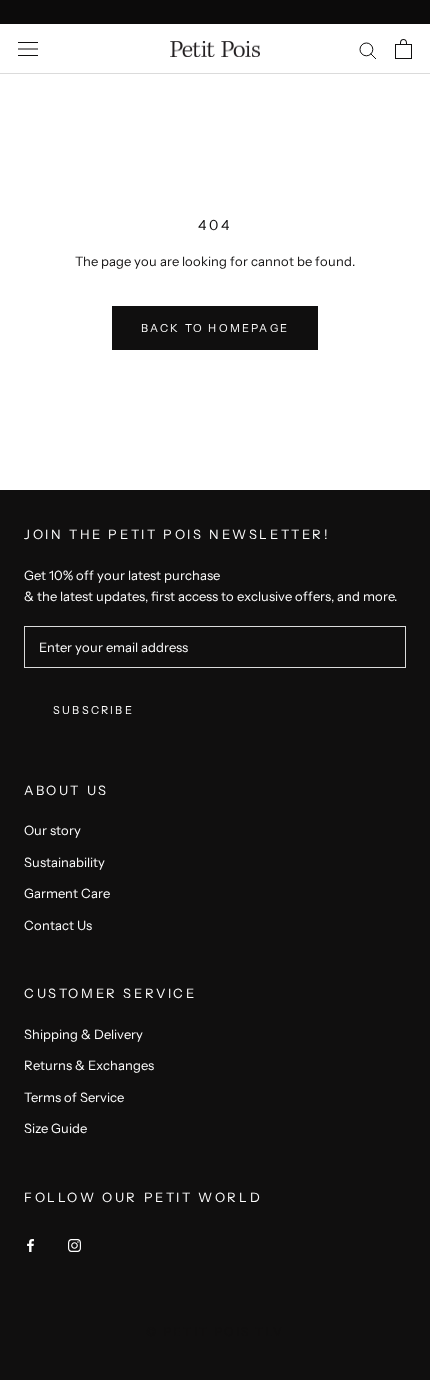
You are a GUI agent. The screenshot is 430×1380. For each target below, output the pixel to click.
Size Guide (55, 1128)
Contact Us (58, 925)
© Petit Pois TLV (215, 1331)
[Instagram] (74, 1244)
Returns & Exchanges (89, 1065)
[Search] (368, 49)
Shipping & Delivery (83, 1034)
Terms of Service (74, 1097)
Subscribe (93, 710)
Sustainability (64, 862)
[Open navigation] (28, 49)
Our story (52, 830)
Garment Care (67, 893)
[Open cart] (403, 49)
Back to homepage (215, 328)
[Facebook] (30, 1244)
